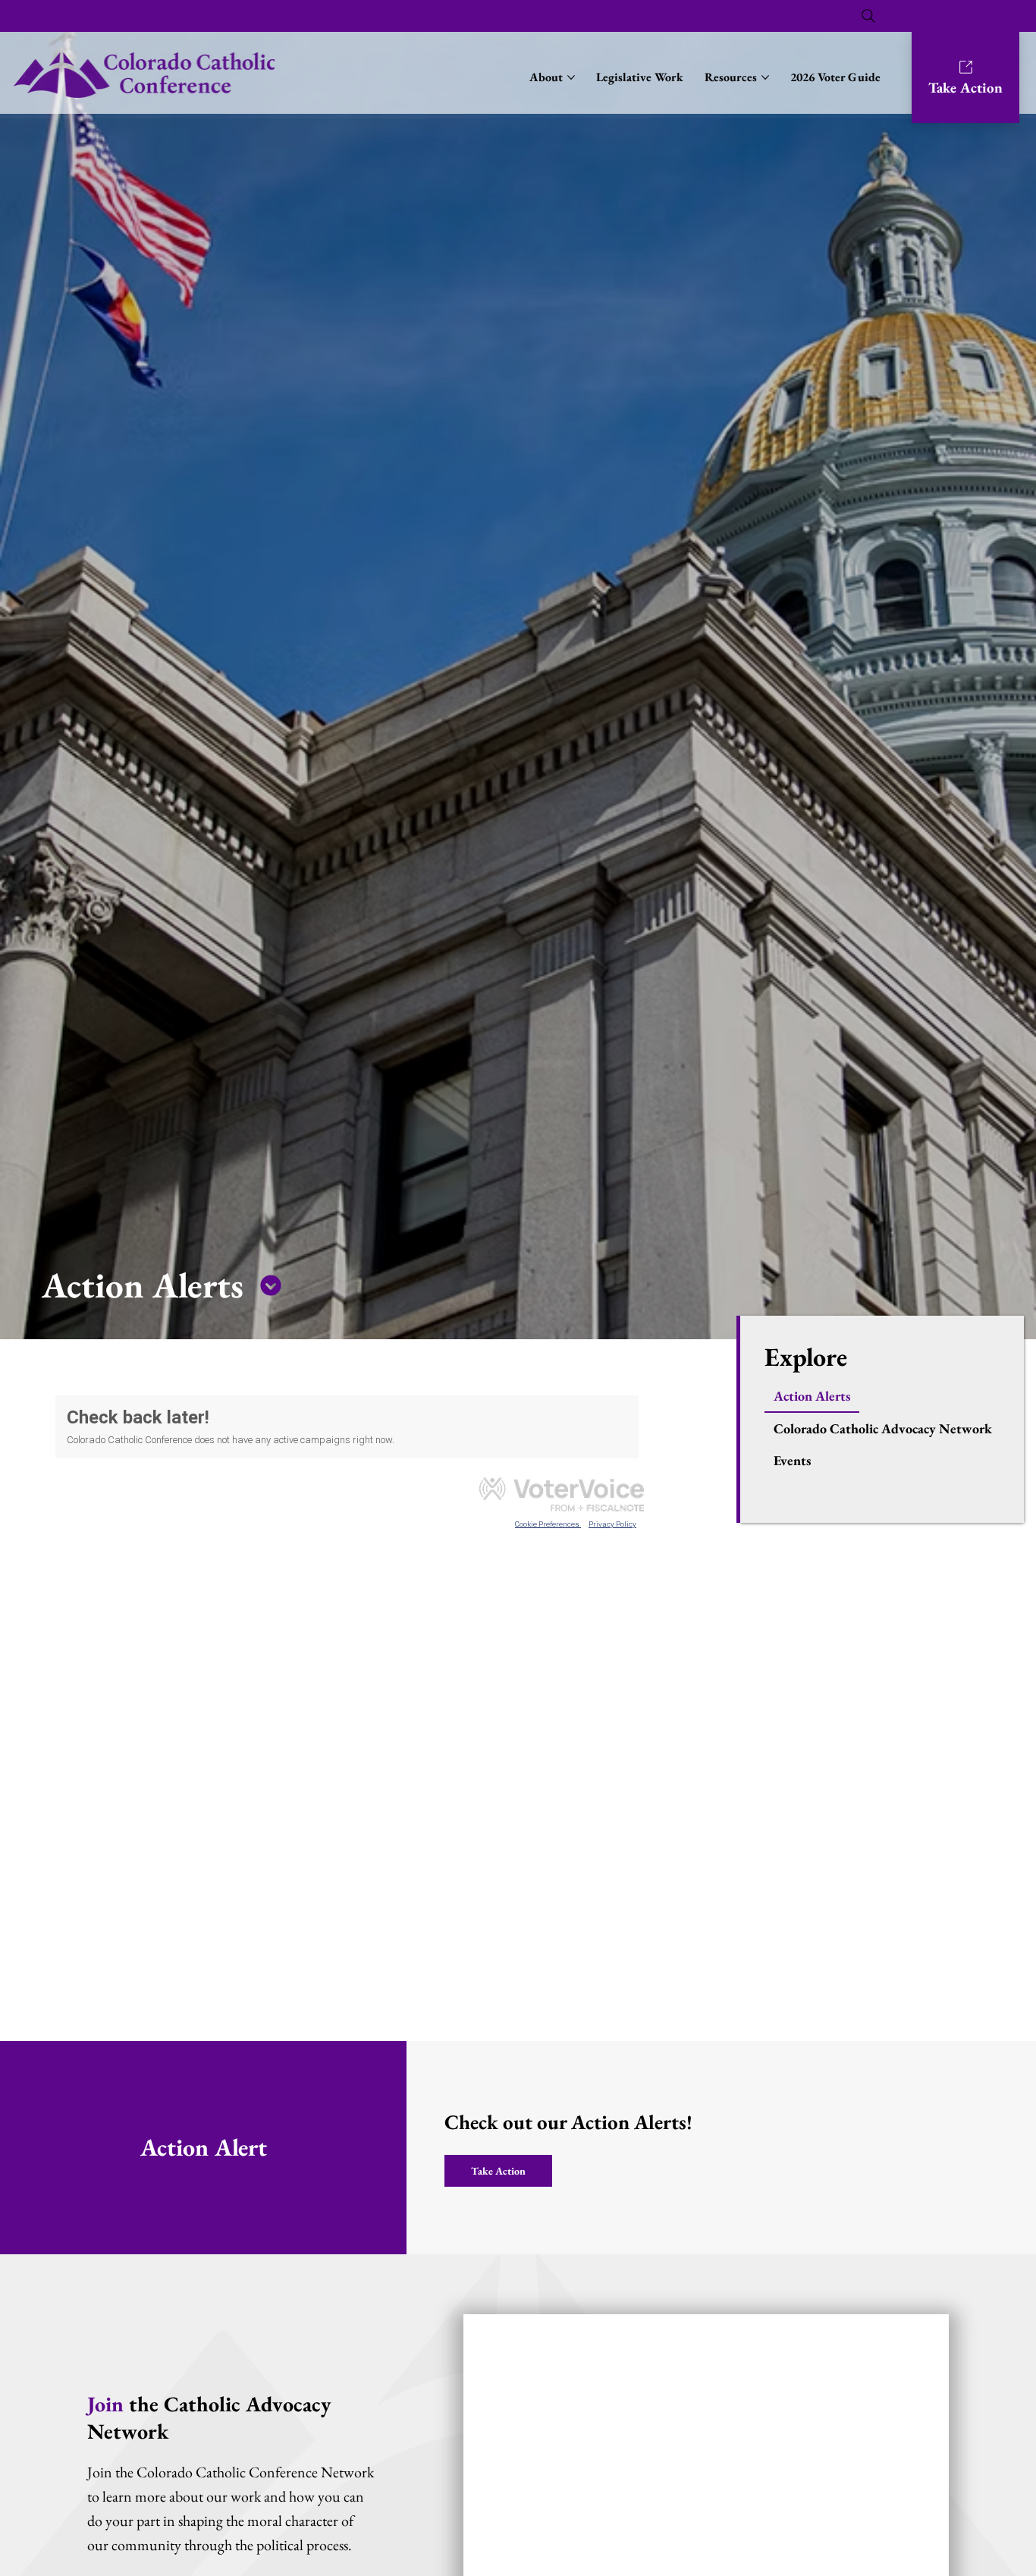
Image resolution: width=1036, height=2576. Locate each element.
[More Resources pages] (765, 77)
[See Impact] (271, 1285)
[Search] (868, 16)
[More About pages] (571, 77)
